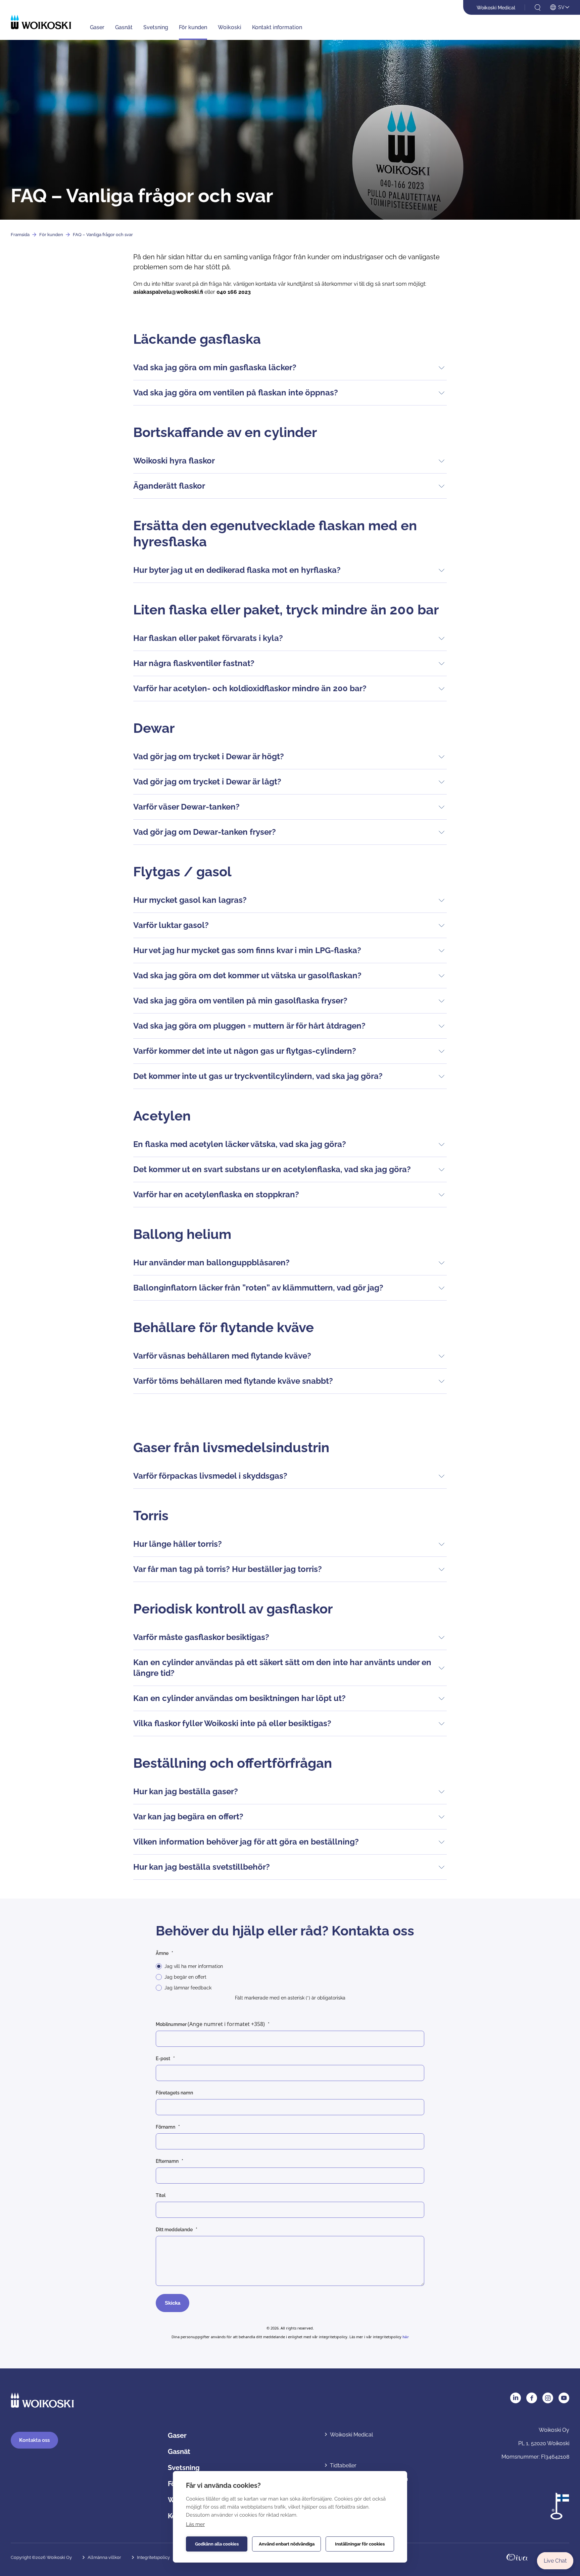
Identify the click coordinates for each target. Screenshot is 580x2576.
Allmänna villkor (104, 2557)
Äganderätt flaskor (169, 486)
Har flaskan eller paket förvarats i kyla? (208, 638)
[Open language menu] (560, 8)
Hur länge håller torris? (178, 1544)
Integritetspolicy (153, 2557)
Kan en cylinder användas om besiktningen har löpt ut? (239, 1698)
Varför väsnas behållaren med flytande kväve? (222, 1356)
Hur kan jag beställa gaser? (186, 1791)
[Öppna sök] (538, 8)
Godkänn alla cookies (217, 2544)
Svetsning (156, 27)
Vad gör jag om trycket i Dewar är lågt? (207, 782)
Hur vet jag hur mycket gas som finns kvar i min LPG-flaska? (247, 950)
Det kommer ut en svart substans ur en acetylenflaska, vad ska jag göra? (272, 1169)
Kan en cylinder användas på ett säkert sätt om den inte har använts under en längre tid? (282, 1668)
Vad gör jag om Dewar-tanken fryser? (205, 832)
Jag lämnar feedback (188, 1988)
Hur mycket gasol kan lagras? (190, 900)
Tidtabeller (343, 2465)
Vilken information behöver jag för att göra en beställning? (246, 1842)
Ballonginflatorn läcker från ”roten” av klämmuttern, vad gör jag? (258, 1288)
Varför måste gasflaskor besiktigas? (201, 1637)
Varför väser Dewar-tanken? (186, 807)
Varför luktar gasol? (171, 925)
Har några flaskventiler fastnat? (194, 663)
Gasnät (124, 27)
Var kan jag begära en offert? (188, 1817)
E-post (163, 2059)
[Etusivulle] (41, 22)
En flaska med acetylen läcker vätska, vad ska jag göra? (240, 1144)
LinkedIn (516, 2398)
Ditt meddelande (174, 2230)
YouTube (564, 2398)
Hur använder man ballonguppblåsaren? (211, 1263)
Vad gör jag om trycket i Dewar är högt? (209, 756)
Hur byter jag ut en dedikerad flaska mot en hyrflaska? (237, 570)
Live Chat (555, 2561)
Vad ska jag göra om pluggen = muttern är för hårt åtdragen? (249, 1026)
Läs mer (195, 2524)
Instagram (548, 2398)
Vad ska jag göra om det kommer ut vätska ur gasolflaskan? (247, 975)
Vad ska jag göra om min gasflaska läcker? (215, 367)
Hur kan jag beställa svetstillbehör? (202, 1867)
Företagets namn (174, 2093)
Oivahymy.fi (517, 2557)
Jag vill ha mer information (194, 1966)
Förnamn (165, 2127)
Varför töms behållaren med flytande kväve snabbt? (233, 1381)
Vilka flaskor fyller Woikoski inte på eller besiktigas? (232, 1723)
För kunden (193, 27)
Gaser (97, 27)
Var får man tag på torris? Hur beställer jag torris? (228, 1569)
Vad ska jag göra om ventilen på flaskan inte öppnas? (236, 393)
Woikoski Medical (496, 8)
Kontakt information (277, 27)
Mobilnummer (210, 2024)
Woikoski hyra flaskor (174, 461)
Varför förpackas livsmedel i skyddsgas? (210, 1476)
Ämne (162, 1953)
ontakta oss (34, 2440)
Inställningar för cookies (360, 2544)
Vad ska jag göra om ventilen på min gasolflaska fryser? (240, 1001)
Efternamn (167, 2161)
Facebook (532, 2398)
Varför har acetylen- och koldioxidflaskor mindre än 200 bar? (250, 688)
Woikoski (230, 27)
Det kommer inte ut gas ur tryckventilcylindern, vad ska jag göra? (258, 1076)
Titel (161, 2195)
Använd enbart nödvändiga (287, 2544)
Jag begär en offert (185, 1977)
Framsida (20, 235)
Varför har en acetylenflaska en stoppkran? (216, 1194)
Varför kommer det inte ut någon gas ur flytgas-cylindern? (245, 1051)
